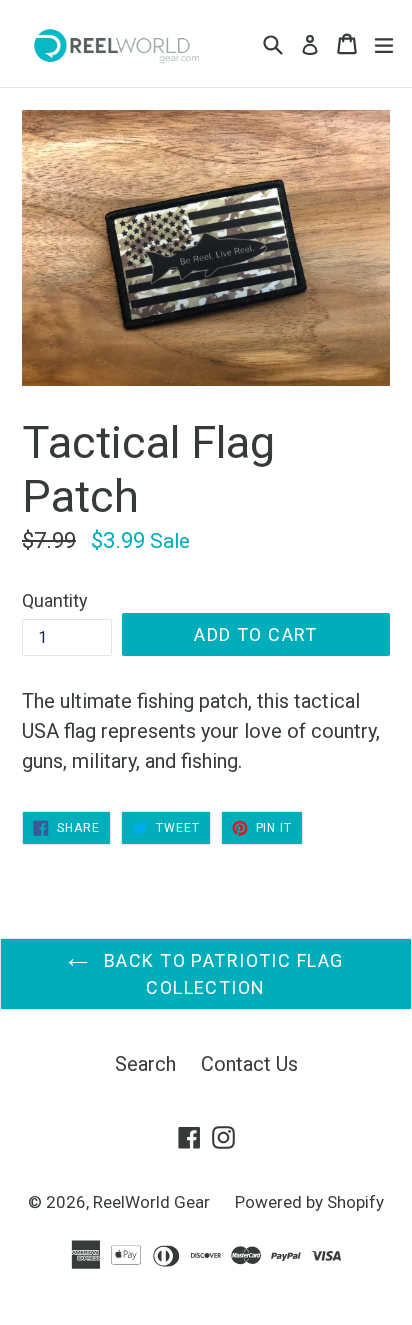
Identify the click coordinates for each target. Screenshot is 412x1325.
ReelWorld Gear (151, 1202)
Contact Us (249, 1064)
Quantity (55, 600)
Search (145, 1064)
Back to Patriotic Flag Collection (220, 974)
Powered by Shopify (309, 1202)
